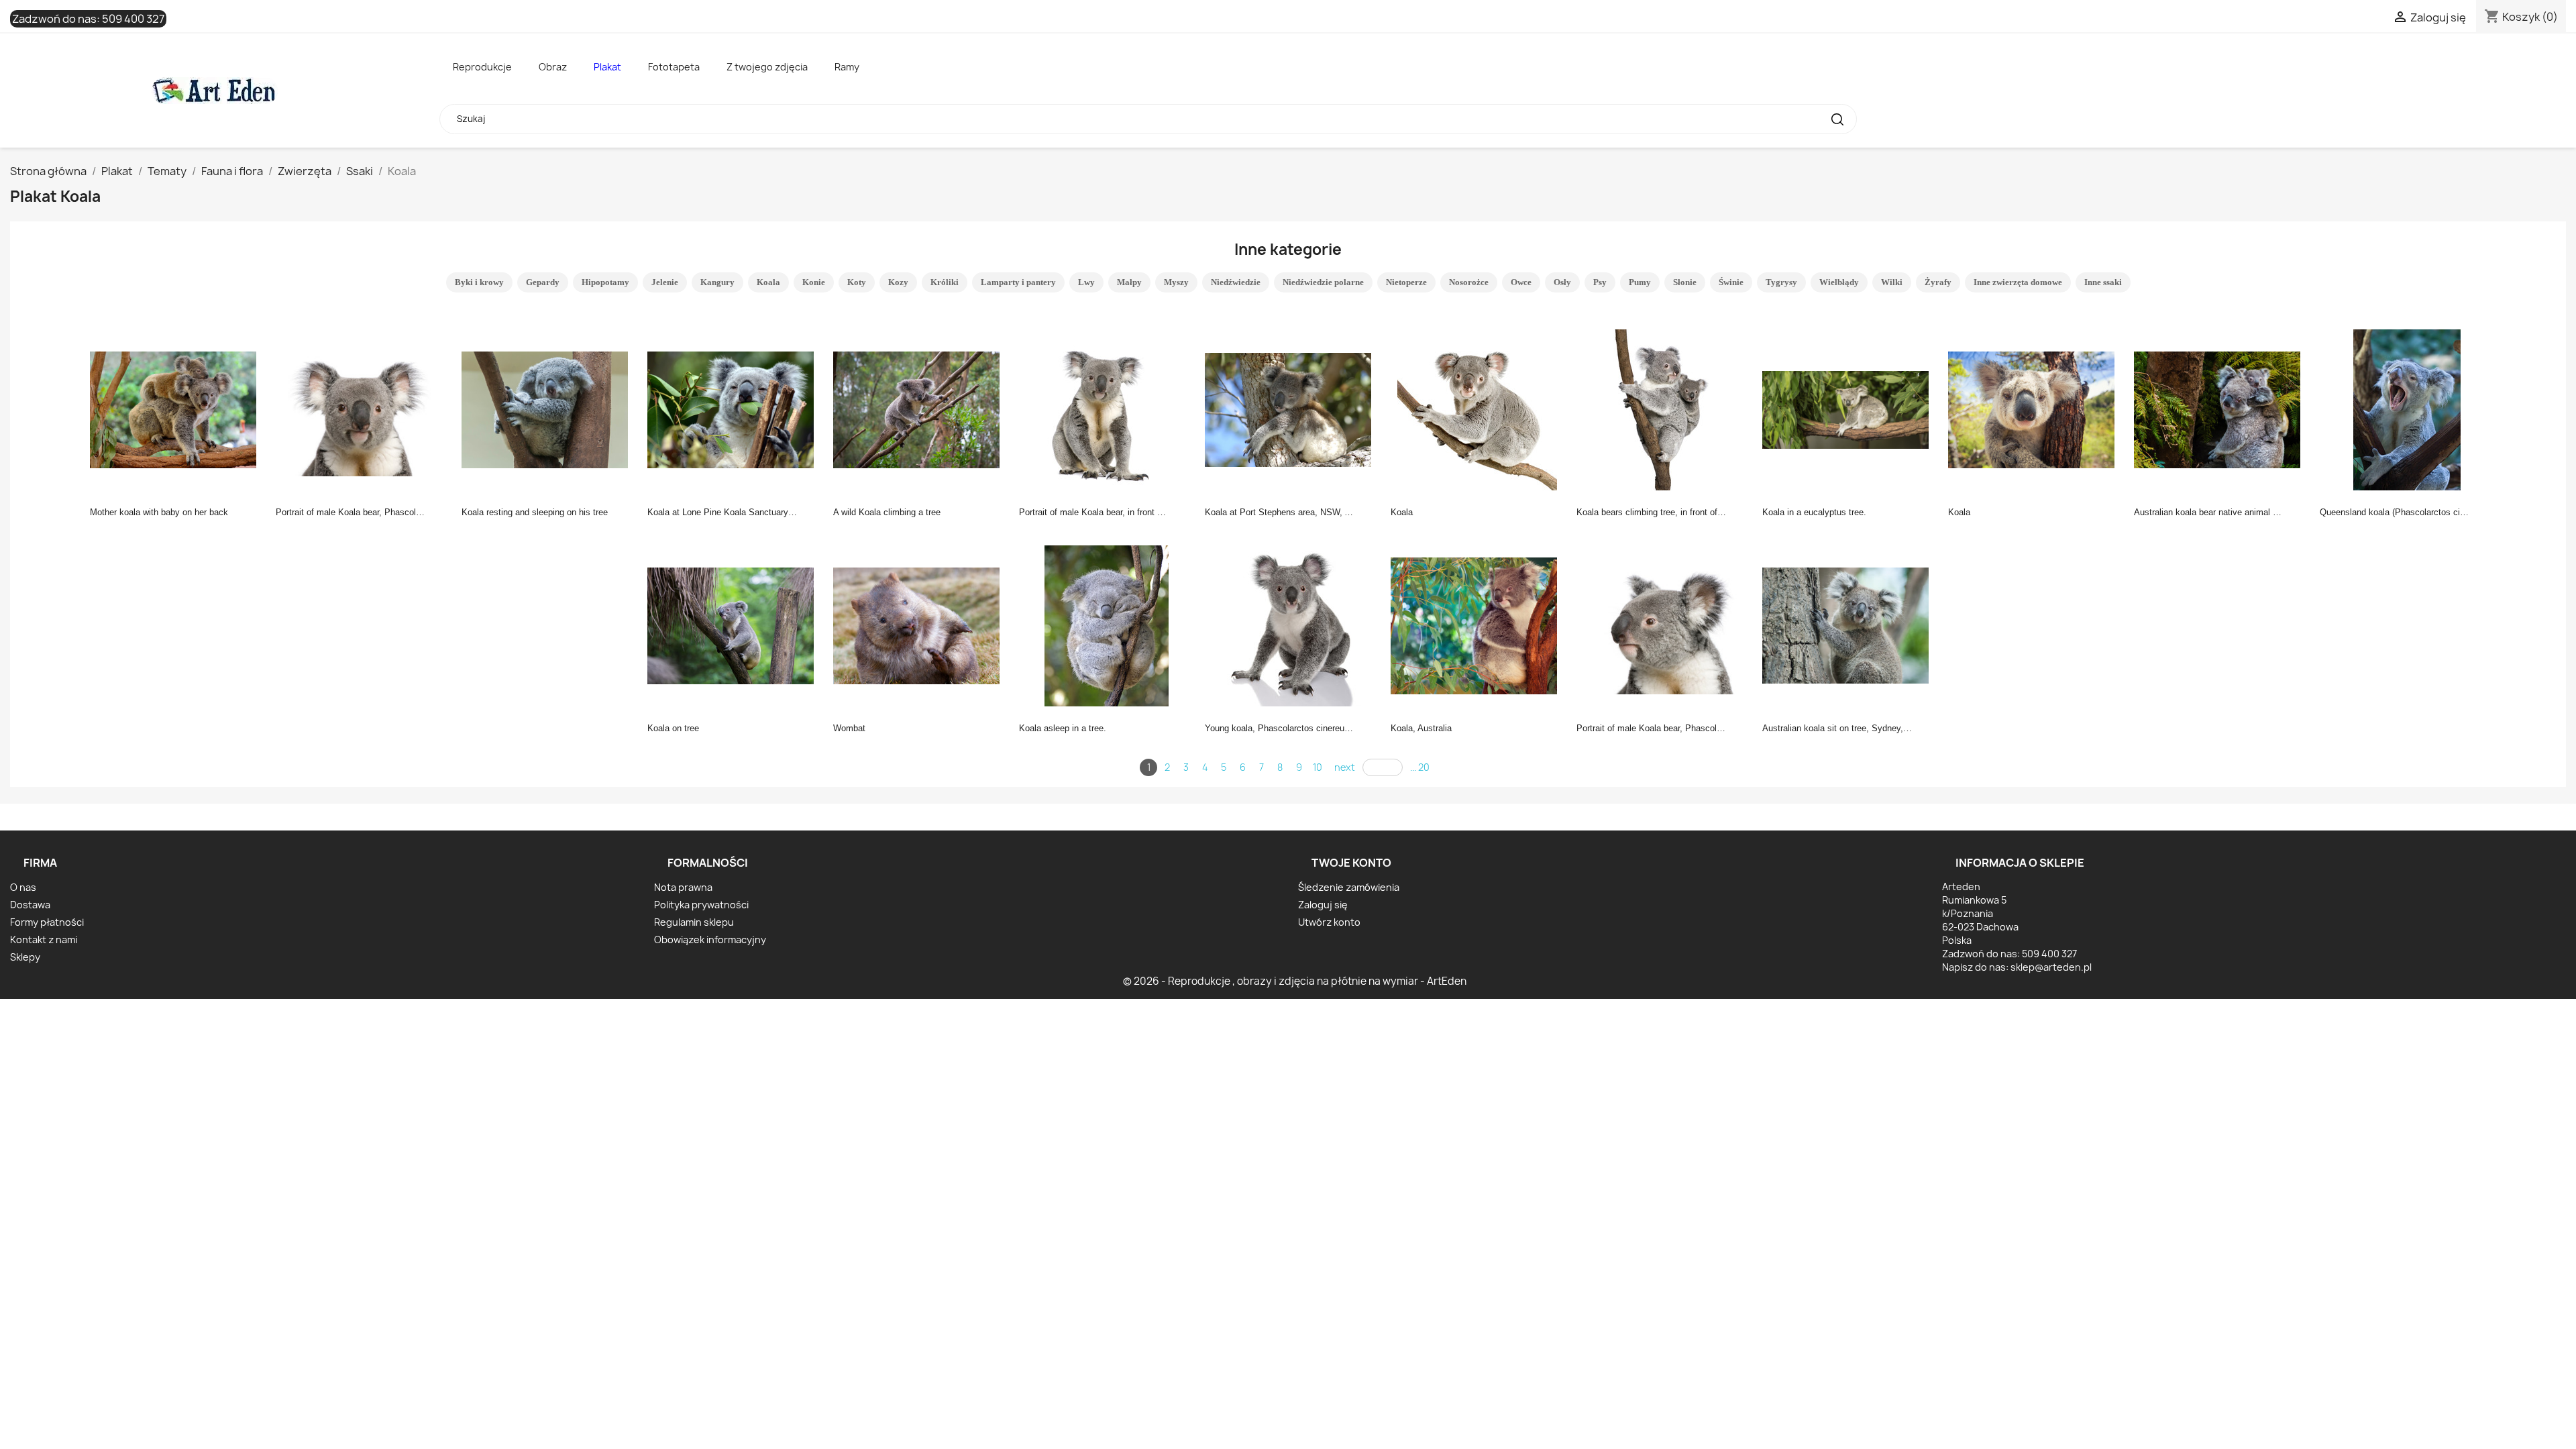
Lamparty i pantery (1018, 282)
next (1345, 767)
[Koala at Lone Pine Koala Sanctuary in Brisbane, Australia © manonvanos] (735, 409)
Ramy (847, 67)
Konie (814, 282)
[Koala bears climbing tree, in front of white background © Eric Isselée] (1664, 409)
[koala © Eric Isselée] (1478, 409)
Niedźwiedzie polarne (1323, 282)
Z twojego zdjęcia (767, 67)
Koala (768, 282)
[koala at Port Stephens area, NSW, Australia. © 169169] (1292, 409)
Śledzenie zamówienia (1349, 887)
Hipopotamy (605, 282)
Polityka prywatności (701, 905)
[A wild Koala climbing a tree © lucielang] (920, 409)
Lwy (1086, 282)
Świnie (1731, 282)
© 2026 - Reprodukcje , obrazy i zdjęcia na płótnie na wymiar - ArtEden (1295, 981)
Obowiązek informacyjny (710, 940)
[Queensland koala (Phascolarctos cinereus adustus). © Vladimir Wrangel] (2407, 409)
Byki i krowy (479, 282)
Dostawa (30, 905)
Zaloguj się (1323, 905)
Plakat (607, 67)
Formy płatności (47, 922)
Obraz (553, 67)
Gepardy (543, 282)
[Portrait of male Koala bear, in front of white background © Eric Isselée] (1106, 409)
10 (1318, 767)
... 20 (1420, 767)
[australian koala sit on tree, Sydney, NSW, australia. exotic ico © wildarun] (1849, 625)
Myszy (1176, 282)
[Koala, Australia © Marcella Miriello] (1478, 625)
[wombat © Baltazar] (920, 625)
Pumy (1640, 282)
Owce (1521, 282)
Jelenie (665, 282)
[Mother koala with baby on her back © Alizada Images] (177, 409)
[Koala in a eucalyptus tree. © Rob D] (1849, 409)
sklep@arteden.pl (2051, 967)
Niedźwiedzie (1236, 282)
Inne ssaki (2103, 282)
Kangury (717, 282)
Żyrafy (1938, 282)
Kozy (898, 282)
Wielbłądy (1839, 282)
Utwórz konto (1329, 922)
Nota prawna (683, 887)
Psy (1600, 282)
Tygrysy (1781, 282)
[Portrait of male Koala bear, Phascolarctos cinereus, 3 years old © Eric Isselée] (363, 409)
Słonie (1685, 282)
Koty (857, 282)
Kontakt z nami (44, 940)
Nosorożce (1469, 282)
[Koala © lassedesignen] (2035, 409)
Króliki (945, 282)
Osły (1562, 282)
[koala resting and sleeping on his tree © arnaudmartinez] (549, 409)
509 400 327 (133, 19)
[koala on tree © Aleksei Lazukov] (735, 625)
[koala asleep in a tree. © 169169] (1106, 625)
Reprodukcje (482, 67)
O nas (23, 887)
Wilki (1892, 282)
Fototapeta (674, 67)
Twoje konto (1351, 863)
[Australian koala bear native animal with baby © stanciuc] (2221, 409)
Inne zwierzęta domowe (2018, 282)
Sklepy (25, 957)
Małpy (1129, 282)
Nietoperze (1406, 282)
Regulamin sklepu (694, 922)
